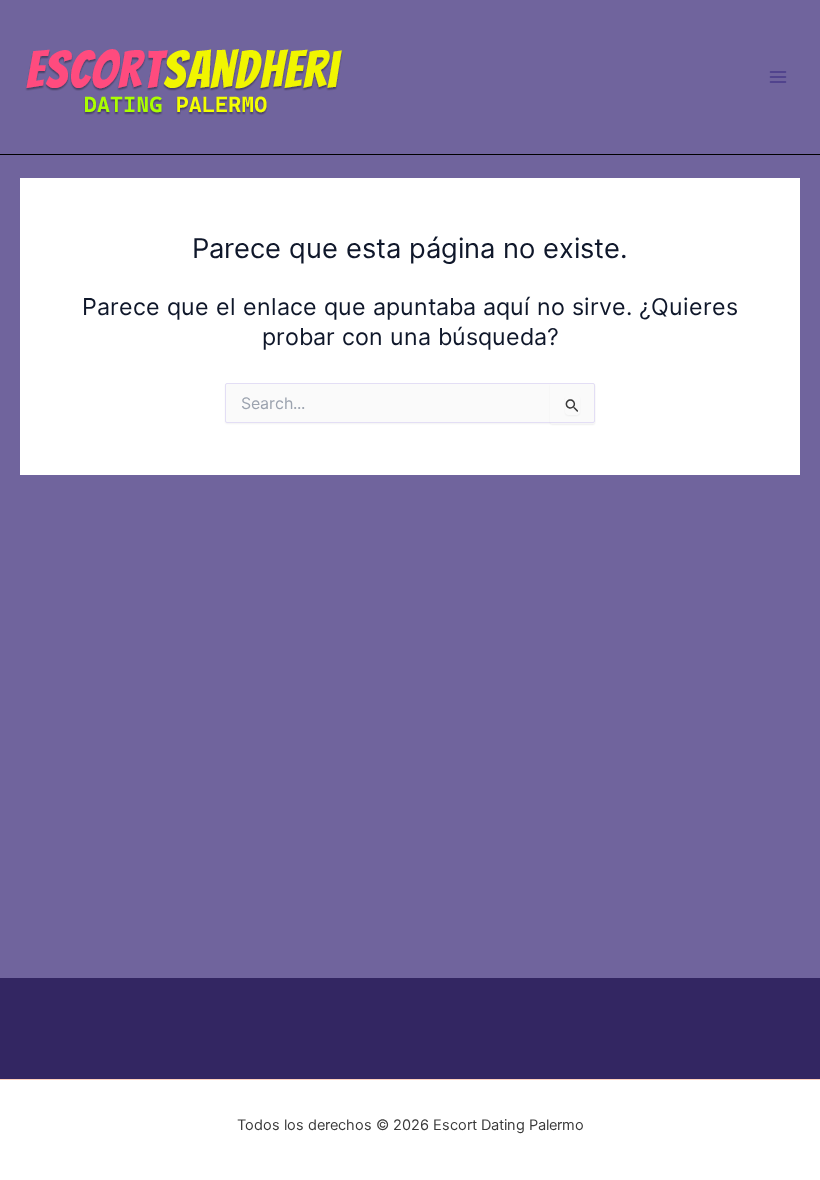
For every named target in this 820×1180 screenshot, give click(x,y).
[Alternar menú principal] (778, 76)
